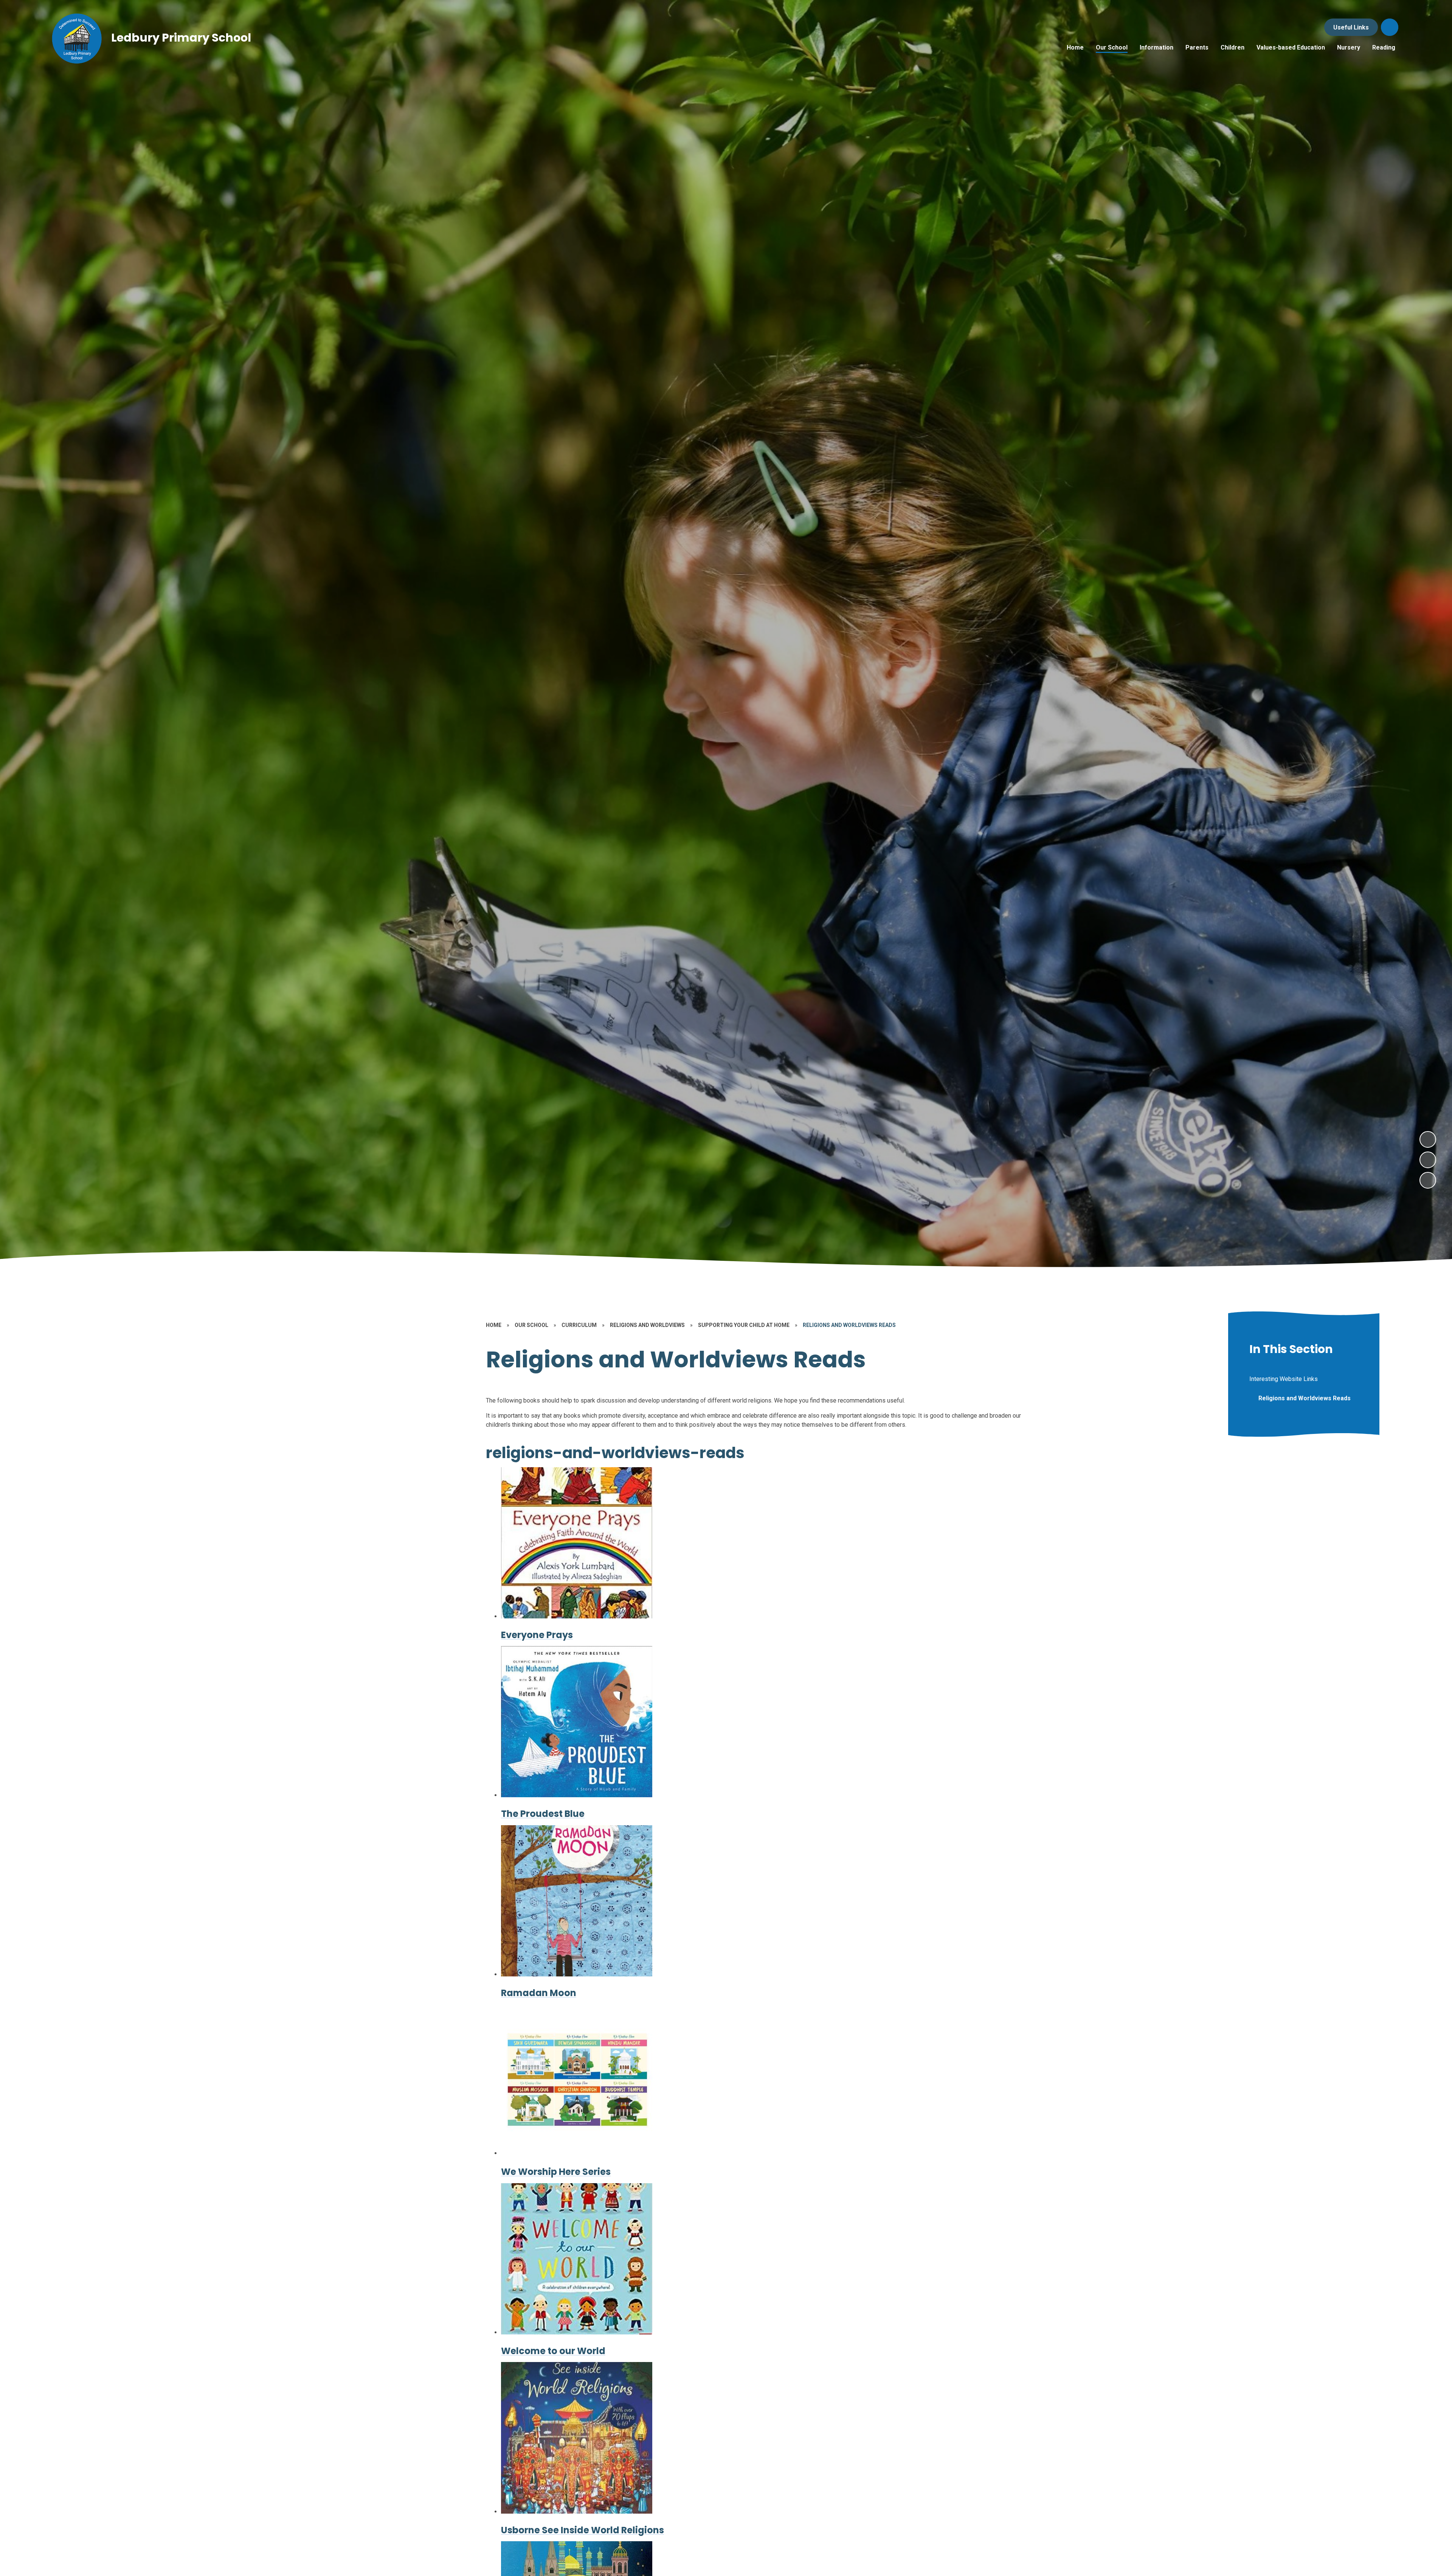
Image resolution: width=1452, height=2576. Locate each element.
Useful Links (1351, 27)
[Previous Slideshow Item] (1428, 1160)
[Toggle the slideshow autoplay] (1428, 1180)
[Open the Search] (1390, 27)
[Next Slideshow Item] (1428, 1139)
